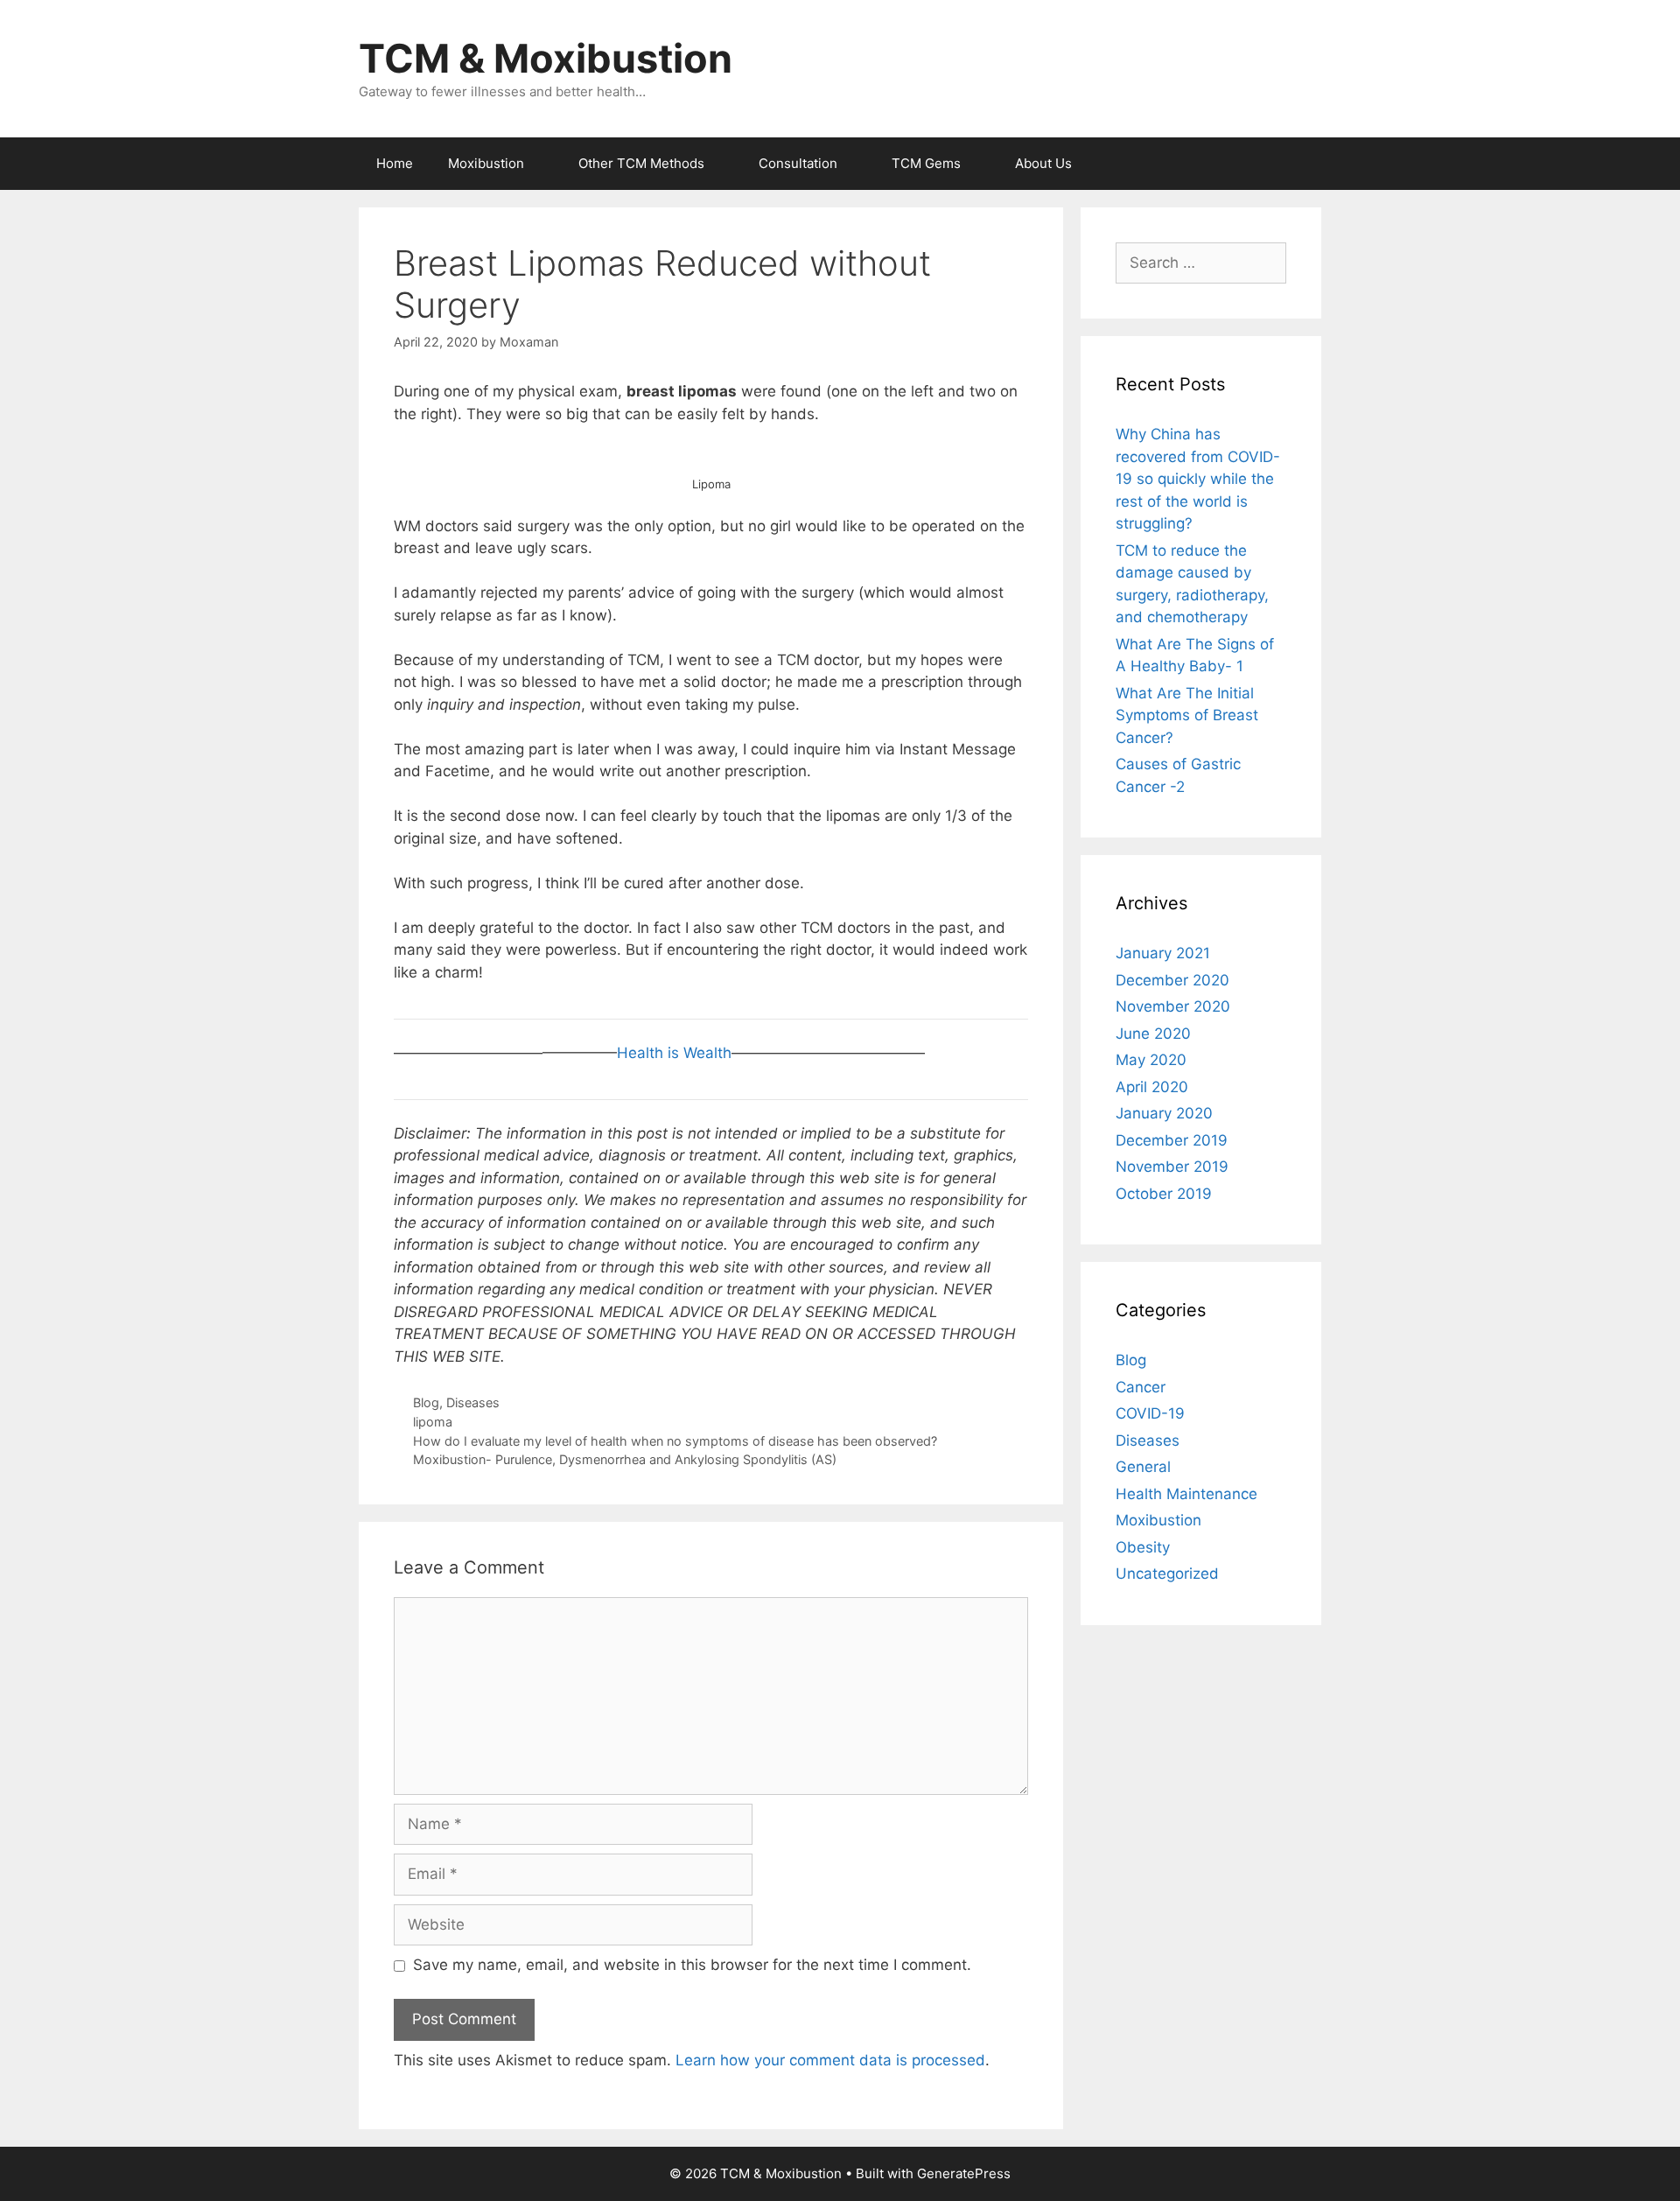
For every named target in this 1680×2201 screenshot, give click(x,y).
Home (395, 163)
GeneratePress (964, 2173)
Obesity (1143, 1547)
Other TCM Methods (641, 163)
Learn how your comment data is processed (830, 2060)
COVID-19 (1150, 1413)
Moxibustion (486, 163)
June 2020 (1153, 1034)
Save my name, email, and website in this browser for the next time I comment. (692, 1965)
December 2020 (1172, 980)
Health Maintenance (1186, 1494)
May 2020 (1151, 1060)
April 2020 (1152, 1087)
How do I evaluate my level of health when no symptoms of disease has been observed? (675, 1441)
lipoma (433, 1422)
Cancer (1141, 1387)
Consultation (798, 163)
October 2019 (1164, 1194)
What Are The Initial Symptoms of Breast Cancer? (1187, 715)
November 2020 (1173, 1006)
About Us (1043, 163)
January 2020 (1164, 1113)
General (1143, 1467)
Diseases (473, 1402)
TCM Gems (926, 163)
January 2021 (1163, 953)
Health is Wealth (674, 1053)
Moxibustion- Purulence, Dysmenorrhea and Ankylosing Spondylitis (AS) (625, 1459)
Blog (426, 1402)
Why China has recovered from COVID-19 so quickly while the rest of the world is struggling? (1198, 479)
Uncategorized (1167, 1574)
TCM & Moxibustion (546, 58)
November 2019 (1172, 1167)
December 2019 (1172, 1140)
